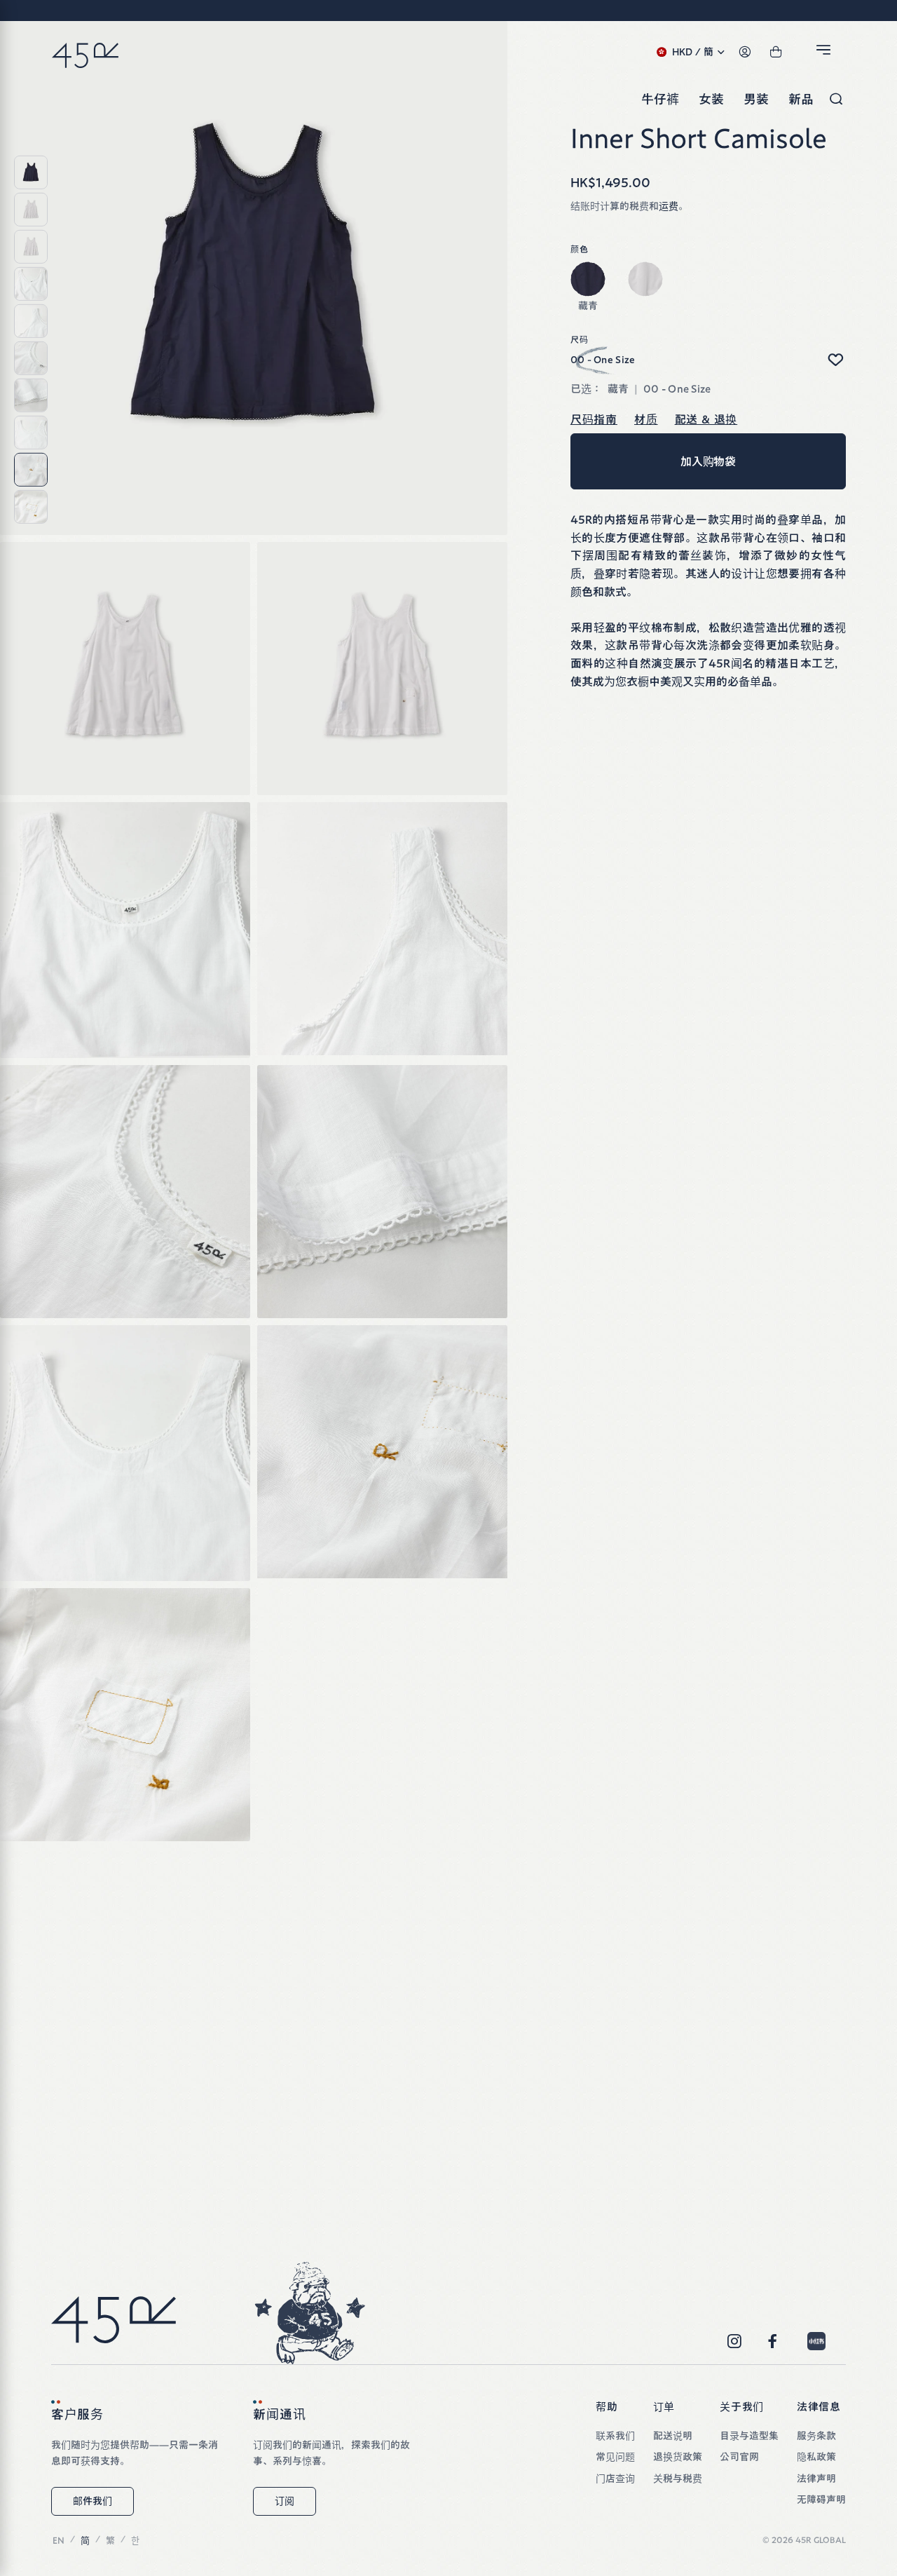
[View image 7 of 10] (31, 395)
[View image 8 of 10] (31, 433)
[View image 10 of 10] (31, 507)
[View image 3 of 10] (31, 247)
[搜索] (836, 100)
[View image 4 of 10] (31, 284)
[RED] (816, 2341)
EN (59, 2541)
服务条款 (816, 2436)
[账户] (745, 53)
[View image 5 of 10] (31, 321)
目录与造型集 (749, 2436)
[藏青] (588, 279)
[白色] (645, 279)
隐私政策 (816, 2457)
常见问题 (615, 2457)
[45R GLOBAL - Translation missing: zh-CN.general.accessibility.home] (85, 53)
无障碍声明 (821, 2500)
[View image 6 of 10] (31, 358)
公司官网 (739, 2457)
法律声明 (816, 2479)
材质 (646, 419)
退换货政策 (678, 2457)
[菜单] (826, 53)
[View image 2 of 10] (31, 210)
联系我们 (615, 2436)
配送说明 (673, 2436)
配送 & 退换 (706, 419)
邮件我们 (93, 2501)
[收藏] (835, 360)
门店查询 (615, 2479)
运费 (669, 206)
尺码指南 (594, 419)
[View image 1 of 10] (31, 172)
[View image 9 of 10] (31, 470)
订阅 (285, 2501)
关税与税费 (678, 2479)
